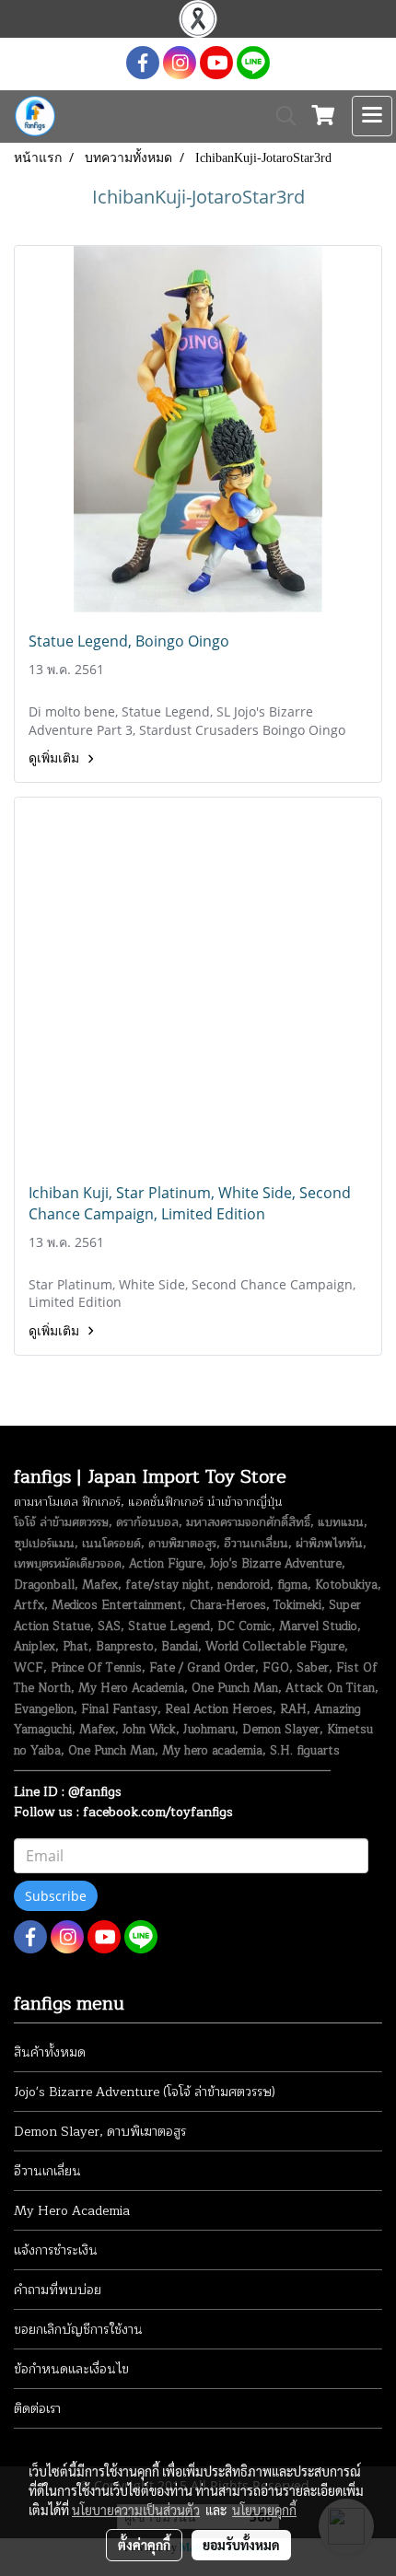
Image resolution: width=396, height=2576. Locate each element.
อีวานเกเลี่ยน (47, 2171)
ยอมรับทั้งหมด (241, 2545)
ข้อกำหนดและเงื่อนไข (71, 2369)
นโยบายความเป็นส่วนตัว (136, 2510)
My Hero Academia (72, 2211)
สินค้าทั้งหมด (50, 2052)
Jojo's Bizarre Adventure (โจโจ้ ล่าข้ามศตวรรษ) (145, 2092)
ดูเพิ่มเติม (56, 758)
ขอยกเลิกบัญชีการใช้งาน (78, 2330)
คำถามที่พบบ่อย (58, 2290)
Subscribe (56, 1896)
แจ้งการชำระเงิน (56, 2250)
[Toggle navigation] (372, 116)
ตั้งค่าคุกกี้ (144, 2545)
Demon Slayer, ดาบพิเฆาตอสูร (100, 2132)
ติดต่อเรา (37, 2409)
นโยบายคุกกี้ (264, 2510)
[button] (280, 116)
